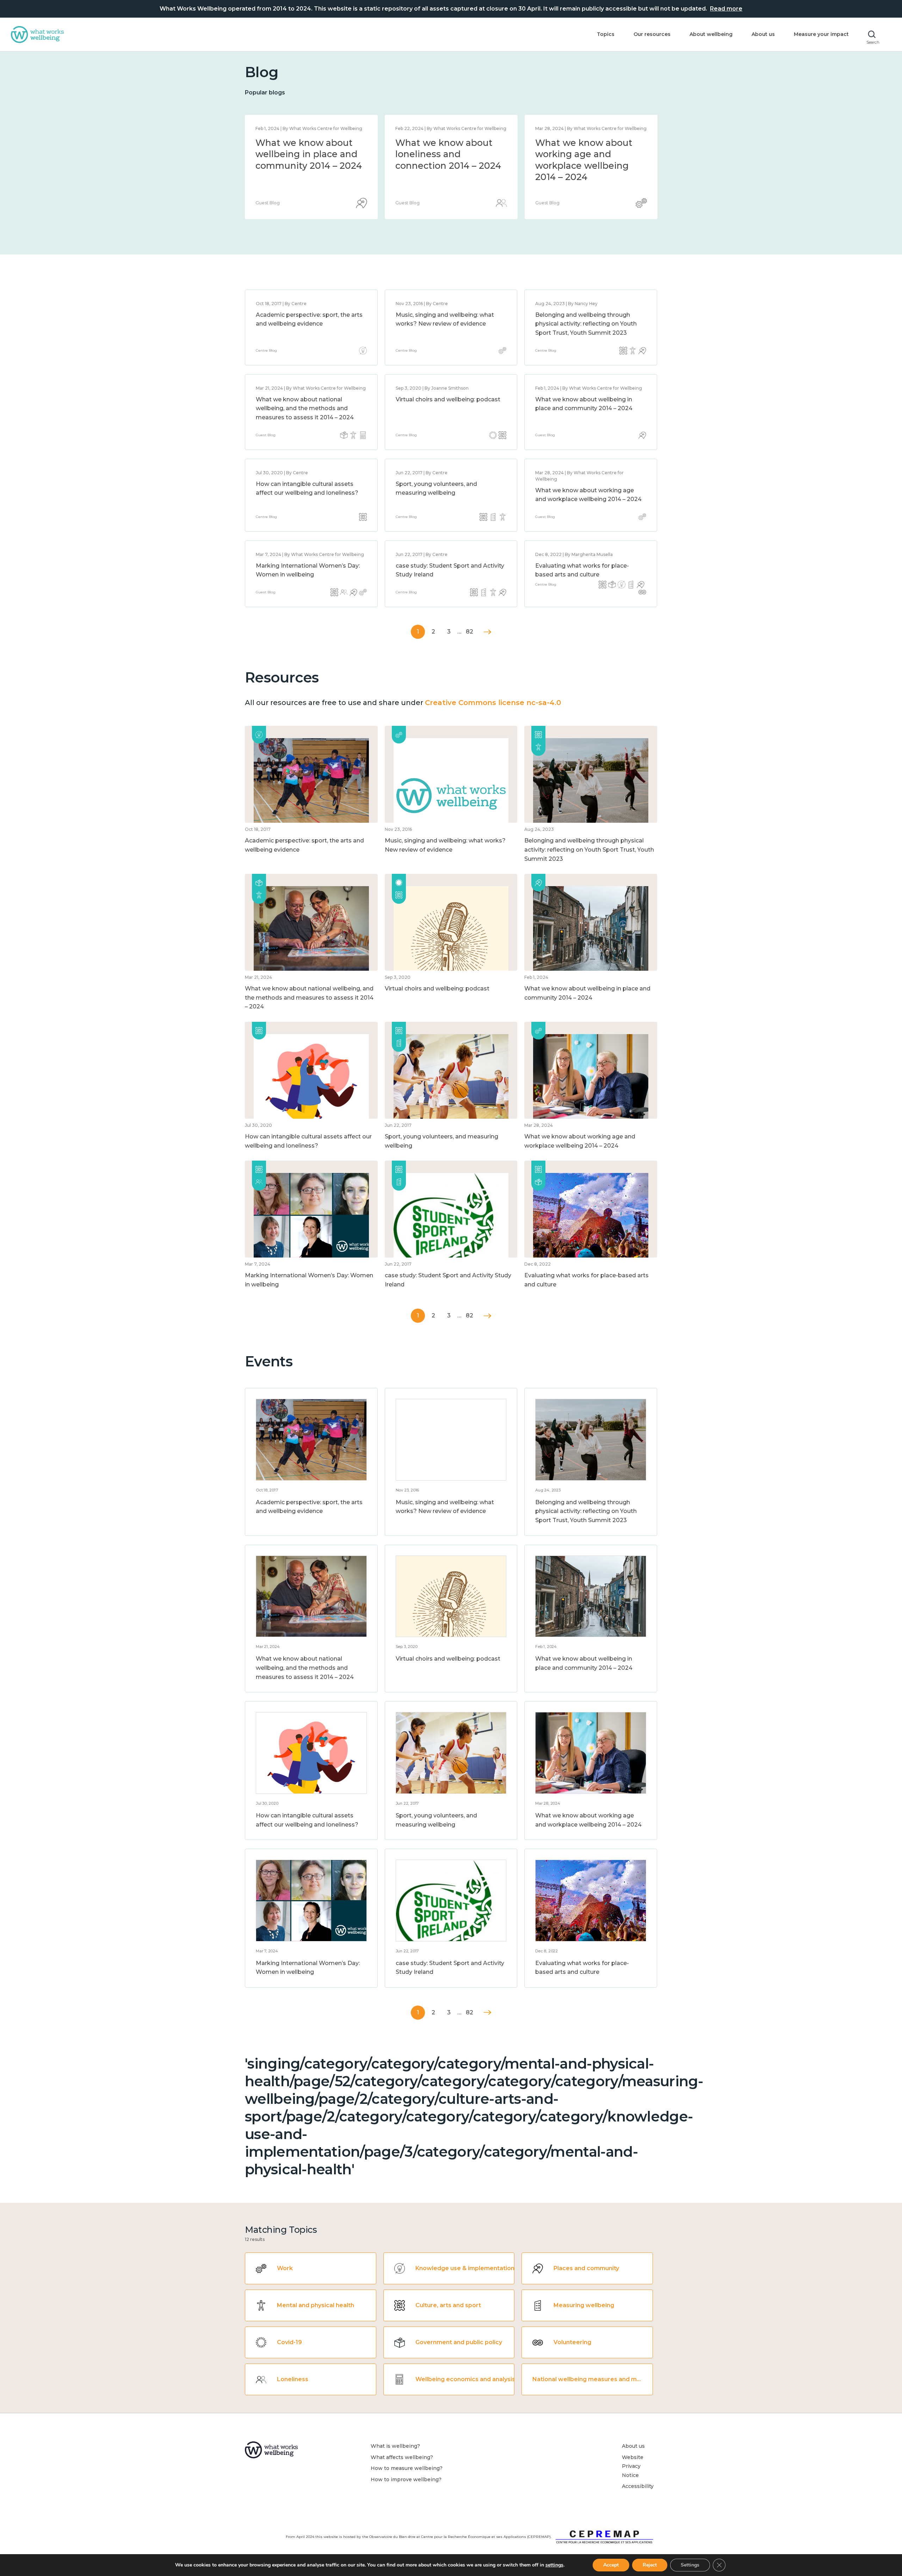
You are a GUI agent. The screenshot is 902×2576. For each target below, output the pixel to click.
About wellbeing (711, 34)
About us (763, 34)
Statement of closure (303, 143)
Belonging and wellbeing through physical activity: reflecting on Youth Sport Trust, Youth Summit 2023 (586, 324)
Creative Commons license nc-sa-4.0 (493, 703)
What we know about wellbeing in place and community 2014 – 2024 (588, 154)
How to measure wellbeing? (407, 2468)
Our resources (652, 34)
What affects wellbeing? (402, 2457)
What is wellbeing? (395, 2446)
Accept (611, 2565)
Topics (606, 34)
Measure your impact (821, 34)
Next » (487, 632)
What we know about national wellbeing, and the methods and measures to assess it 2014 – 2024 (448, 166)
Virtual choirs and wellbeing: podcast (448, 399)
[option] (311, 167)
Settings (690, 2565)
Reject (650, 2565)
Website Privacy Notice (633, 2466)
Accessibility (638, 2486)
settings (554, 2565)
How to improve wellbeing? (406, 2479)
